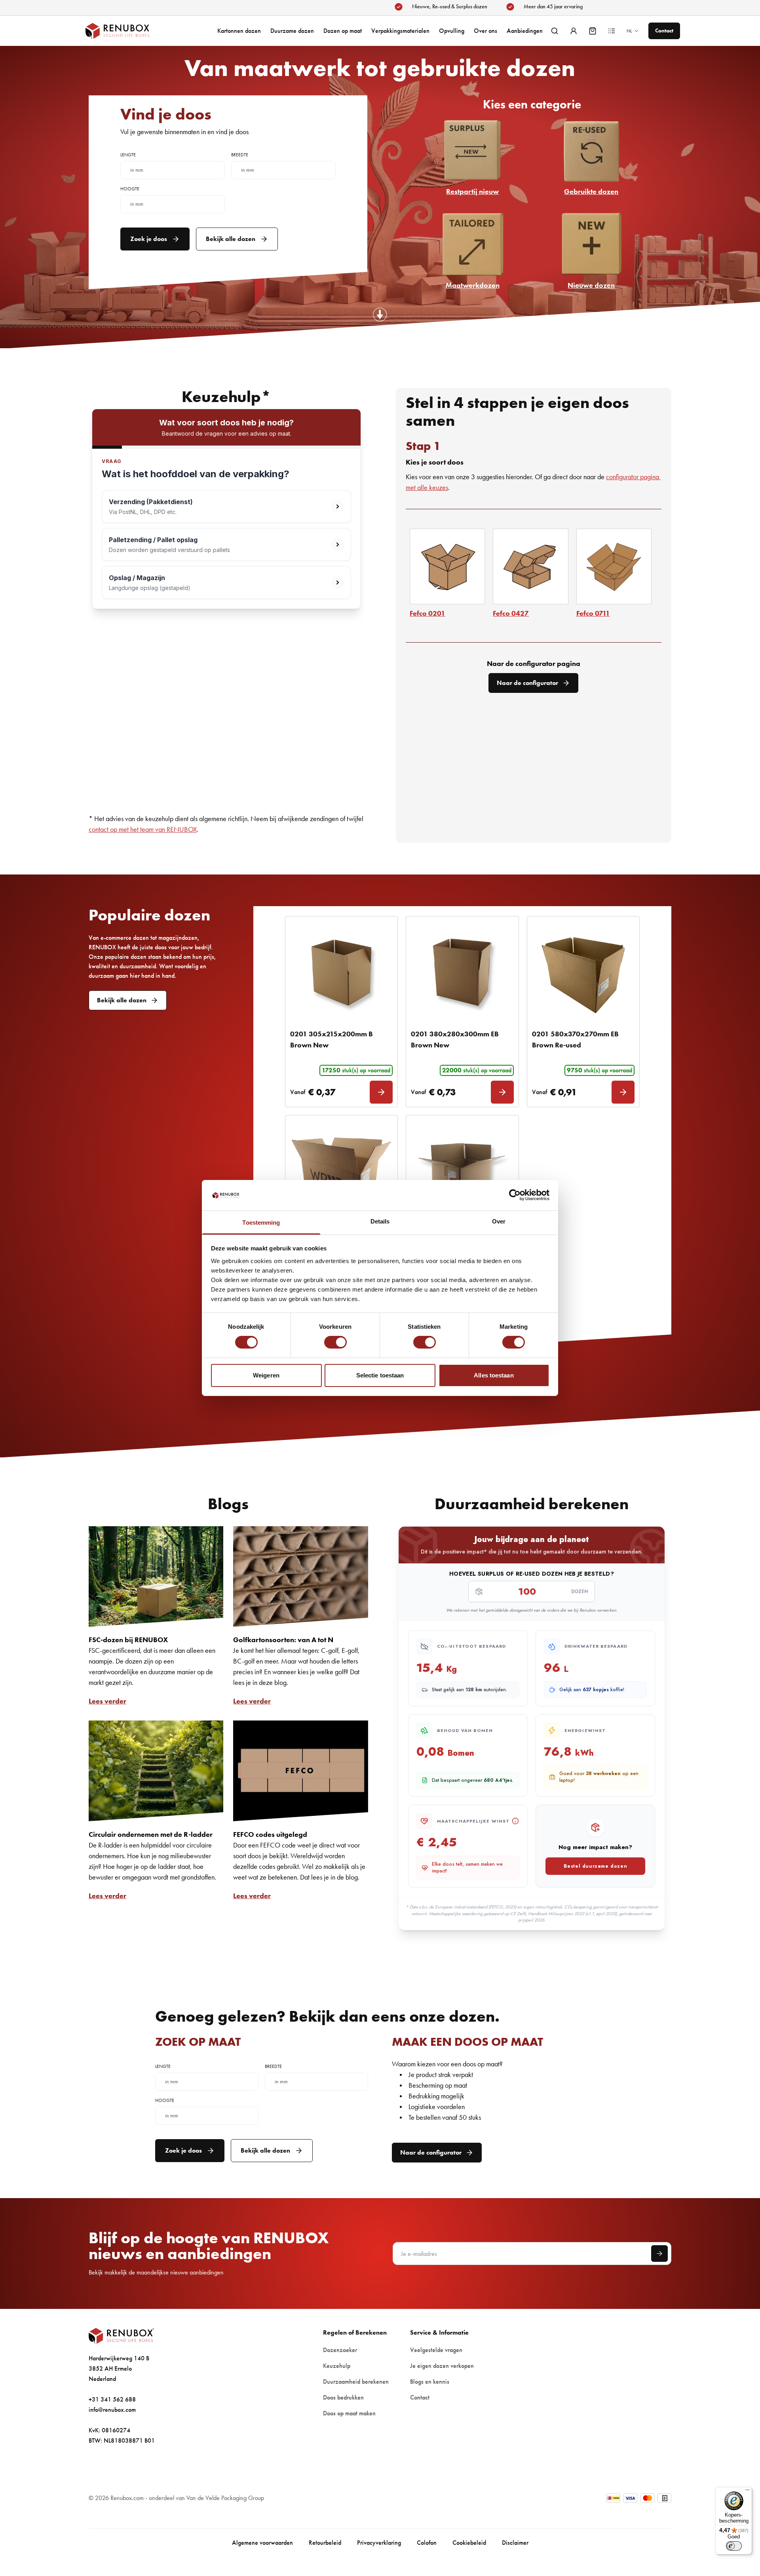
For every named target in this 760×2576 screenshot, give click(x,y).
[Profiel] (574, 31)
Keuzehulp (337, 2366)
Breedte (240, 155)
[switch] (335, 1342)
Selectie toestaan (380, 1375)
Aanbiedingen (525, 31)
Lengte (128, 155)
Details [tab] (380, 1221)
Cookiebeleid (469, 2543)
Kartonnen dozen (239, 31)
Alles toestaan (494, 1375)
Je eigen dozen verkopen (442, 2366)
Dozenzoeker (340, 2350)
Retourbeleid (325, 2543)
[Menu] (747, 2492)
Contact (420, 2397)
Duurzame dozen (292, 31)
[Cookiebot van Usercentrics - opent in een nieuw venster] (515, 1195)
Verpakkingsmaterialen (400, 31)
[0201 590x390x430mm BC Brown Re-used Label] (462, 1171)
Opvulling (452, 31)
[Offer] (612, 31)
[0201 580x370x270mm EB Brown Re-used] (583, 972)
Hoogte (130, 189)
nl (629, 31)
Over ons (485, 31)
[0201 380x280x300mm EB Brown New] (462, 972)
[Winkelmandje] (593, 31)
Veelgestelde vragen (436, 2350)
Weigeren (266, 1375)
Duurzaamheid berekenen (356, 2382)
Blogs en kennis (430, 2382)
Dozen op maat (343, 31)
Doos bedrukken (343, 2397)
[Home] (125, 31)
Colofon (427, 2543)
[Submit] (659, 2254)
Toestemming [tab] (261, 1223)
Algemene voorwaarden (262, 2543)
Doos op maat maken (349, 2413)
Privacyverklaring (379, 2543)
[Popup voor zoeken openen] (555, 31)
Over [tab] (499, 1221)
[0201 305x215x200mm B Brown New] (341, 972)
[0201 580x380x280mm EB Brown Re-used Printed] (341, 1171)
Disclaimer (515, 2543)
